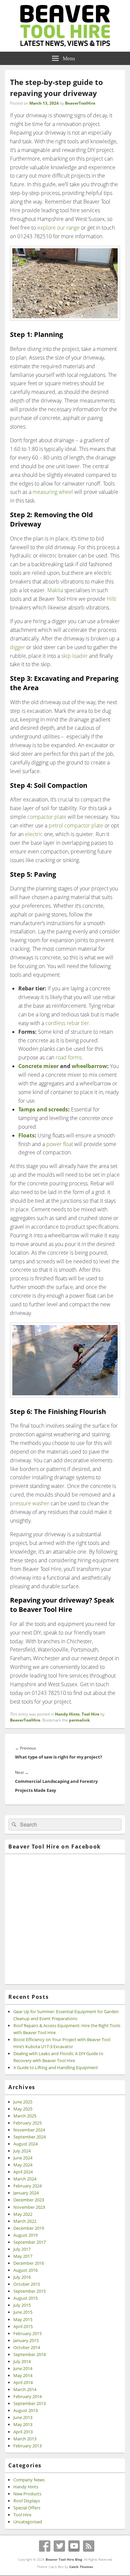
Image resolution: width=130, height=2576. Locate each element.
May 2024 (23, 2165)
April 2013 (23, 2432)
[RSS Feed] (89, 2546)
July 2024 (22, 2151)
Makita (55, 590)
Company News (29, 2480)
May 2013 (23, 2424)
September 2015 (29, 2291)
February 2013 (27, 2446)
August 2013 (25, 2410)
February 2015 (27, 2333)
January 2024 (26, 2193)
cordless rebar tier (67, 1023)
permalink (79, 1720)
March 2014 (25, 2389)
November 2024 (29, 2130)
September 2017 (29, 2242)
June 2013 (23, 2417)
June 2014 (23, 2368)
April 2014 (23, 2382)
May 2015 (23, 2319)
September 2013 (29, 2403)
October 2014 (27, 2347)
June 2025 (23, 2102)
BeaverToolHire (80, 103)
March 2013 (25, 2439)
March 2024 (25, 2179)
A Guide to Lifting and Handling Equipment (56, 2067)
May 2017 (23, 2256)
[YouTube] (74, 2546)
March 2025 (25, 2116)
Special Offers (27, 2508)
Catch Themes (81, 2567)
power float (60, 1144)
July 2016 (22, 2277)
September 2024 (29, 2137)
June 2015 (23, 2312)
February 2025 (27, 2123)
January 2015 (26, 2340)
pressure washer (30, 1503)
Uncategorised (28, 2522)
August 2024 (25, 2144)
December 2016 (29, 2263)
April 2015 (23, 2326)
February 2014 (27, 2396)
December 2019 (29, 2228)
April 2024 (23, 2172)
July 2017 (22, 2249)
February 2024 (27, 2186)
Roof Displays (27, 2501)
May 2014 (23, 2375)
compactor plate (47, 817)
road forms (69, 1057)
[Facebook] (45, 2546)
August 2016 (25, 2270)
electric (34, 834)
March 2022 (25, 2221)
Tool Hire (90, 1714)
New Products (27, 2494)
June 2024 (23, 2158)
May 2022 (23, 2214)
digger (17, 647)
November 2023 (29, 2207)
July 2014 (22, 2361)
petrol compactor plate (76, 825)
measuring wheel (53, 492)
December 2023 (29, 2200)
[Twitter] (59, 2546)
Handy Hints (67, 1714)
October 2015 (27, 2284)
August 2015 (25, 2298)
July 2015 (22, 2305)
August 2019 (25, 2235)
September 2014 (29, 2354)
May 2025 (23, 2109)
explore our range (58, 228)
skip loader (74, 656)
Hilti (111, 599)
